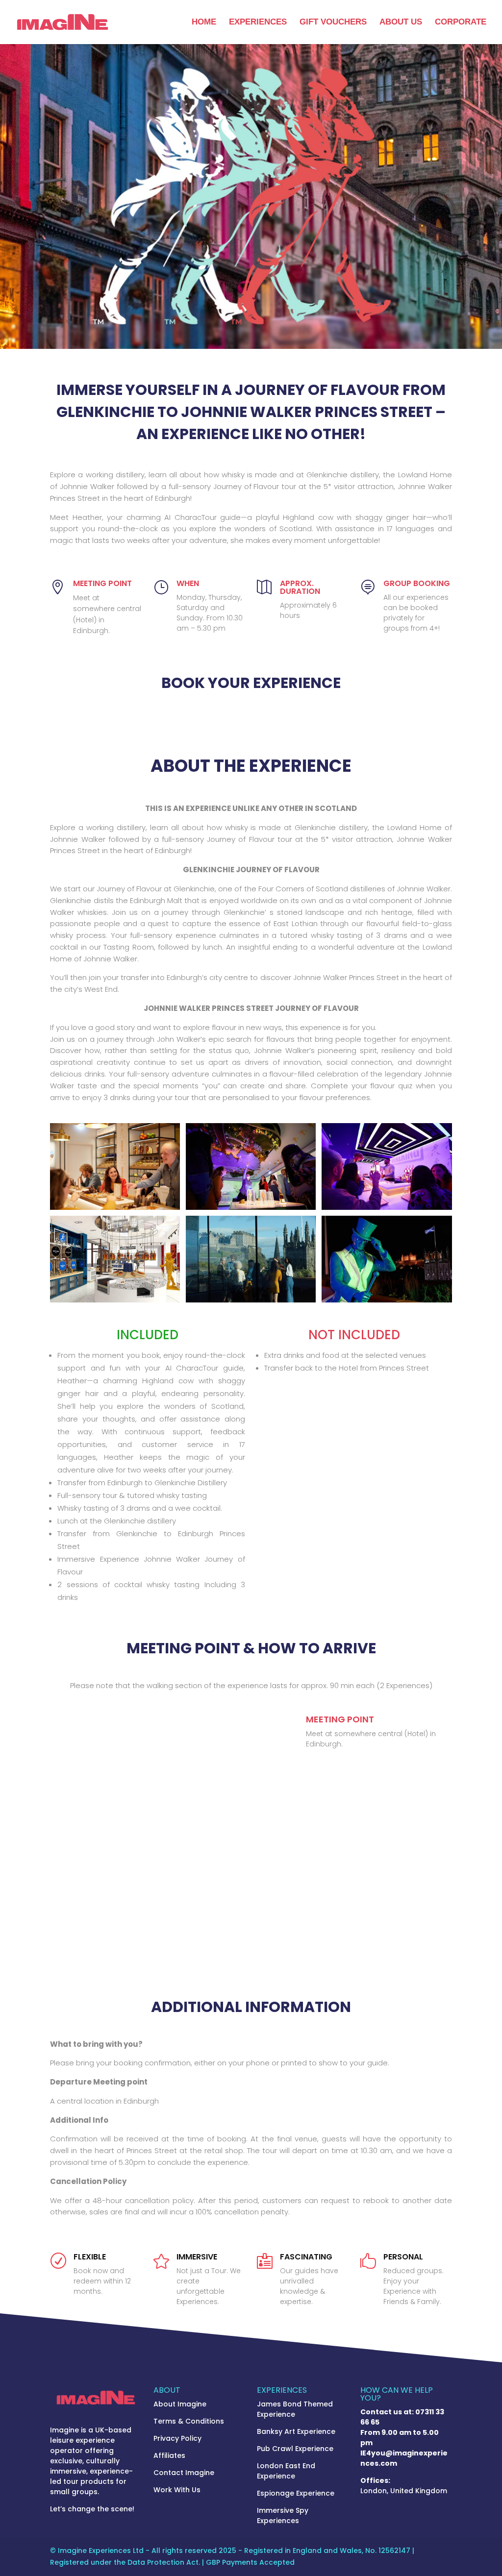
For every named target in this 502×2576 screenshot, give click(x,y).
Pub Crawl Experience (295, 2449)
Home (204, 23)
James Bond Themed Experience (295, 2409)
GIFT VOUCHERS (333, 23)
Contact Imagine (184, 2473)
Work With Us (177, 2490)
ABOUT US (401, 23)
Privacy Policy (177, 2438)
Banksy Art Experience (296, 2431)
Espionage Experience (296, 2493)
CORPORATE (461, 23)
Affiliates (169, 2455)
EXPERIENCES (258, 23)
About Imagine (180, 2404)
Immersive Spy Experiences (283, 2515)
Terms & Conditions (189, 2421)
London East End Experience (286, 2471)
